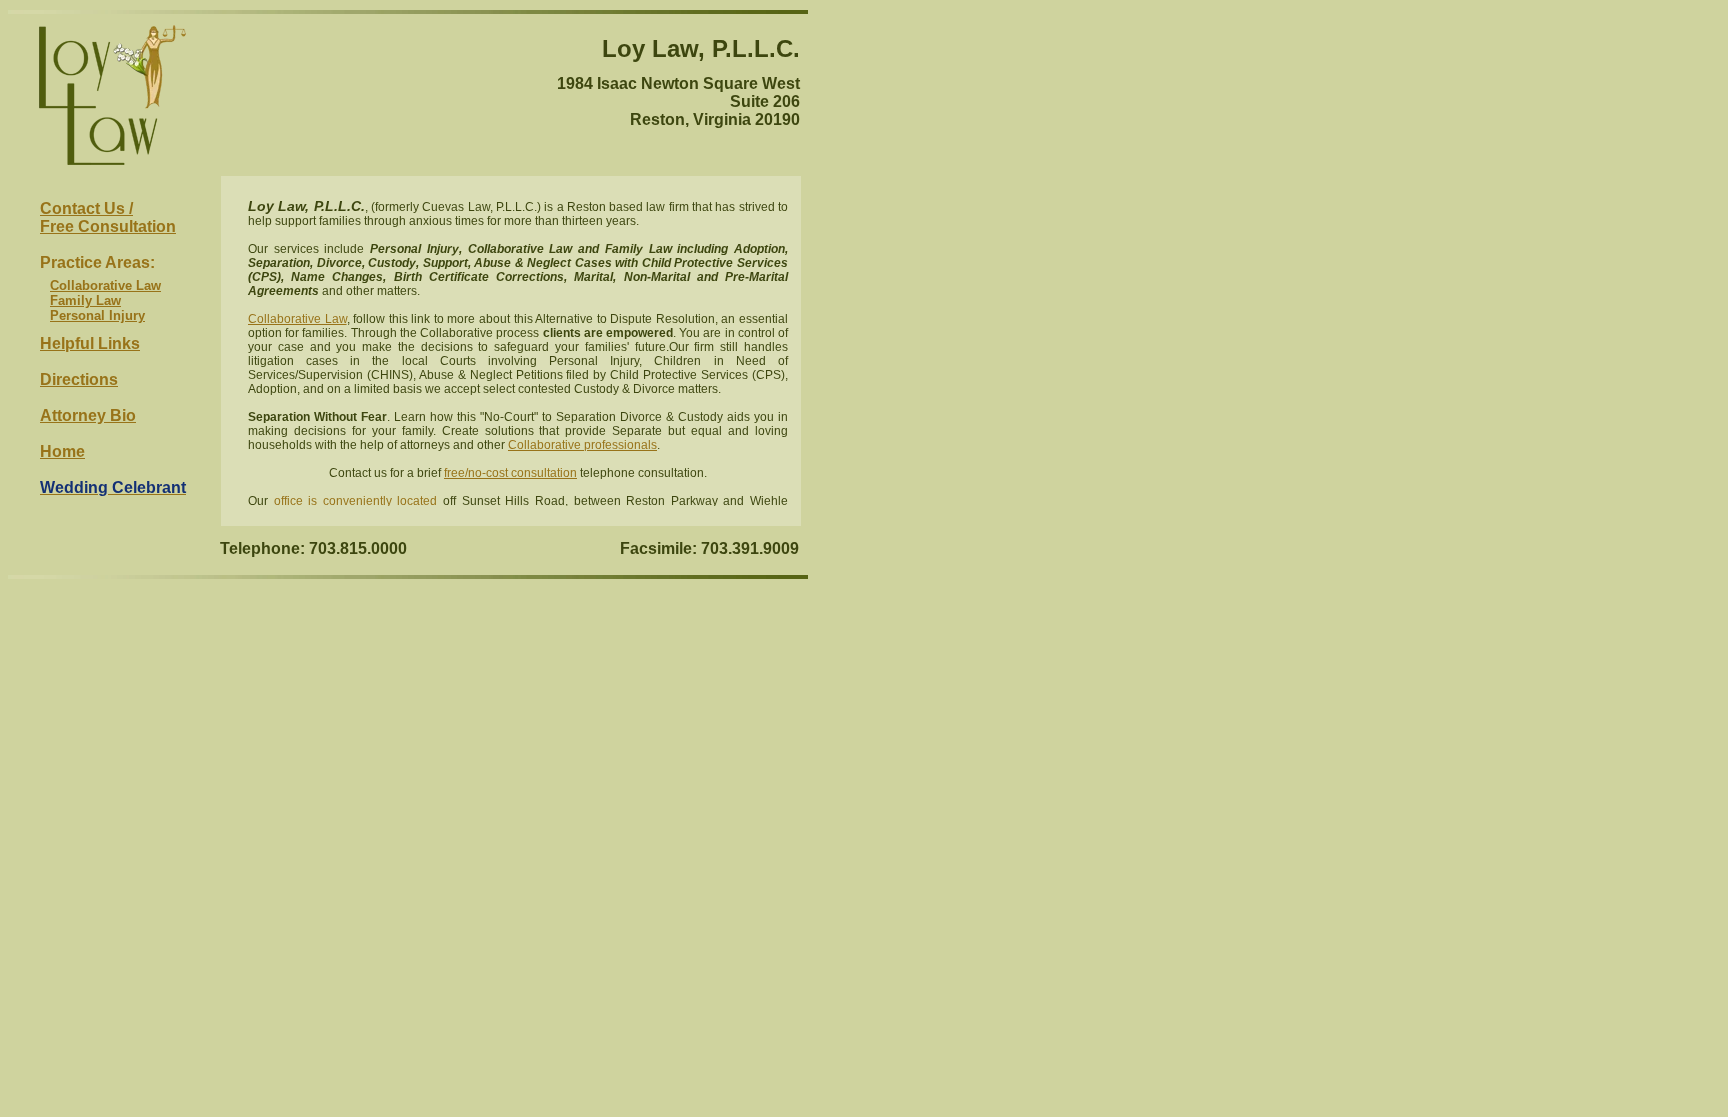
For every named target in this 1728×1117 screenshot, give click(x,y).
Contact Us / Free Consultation (108, 217)
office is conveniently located (356, 501)
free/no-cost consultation (510, 473)
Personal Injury (97, 315)
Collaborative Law (105, 285)
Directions (79, 379)
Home (62, 451)
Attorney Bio (88, 415)
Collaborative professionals (582, 445)
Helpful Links (90, 343)
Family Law (85, 300)
